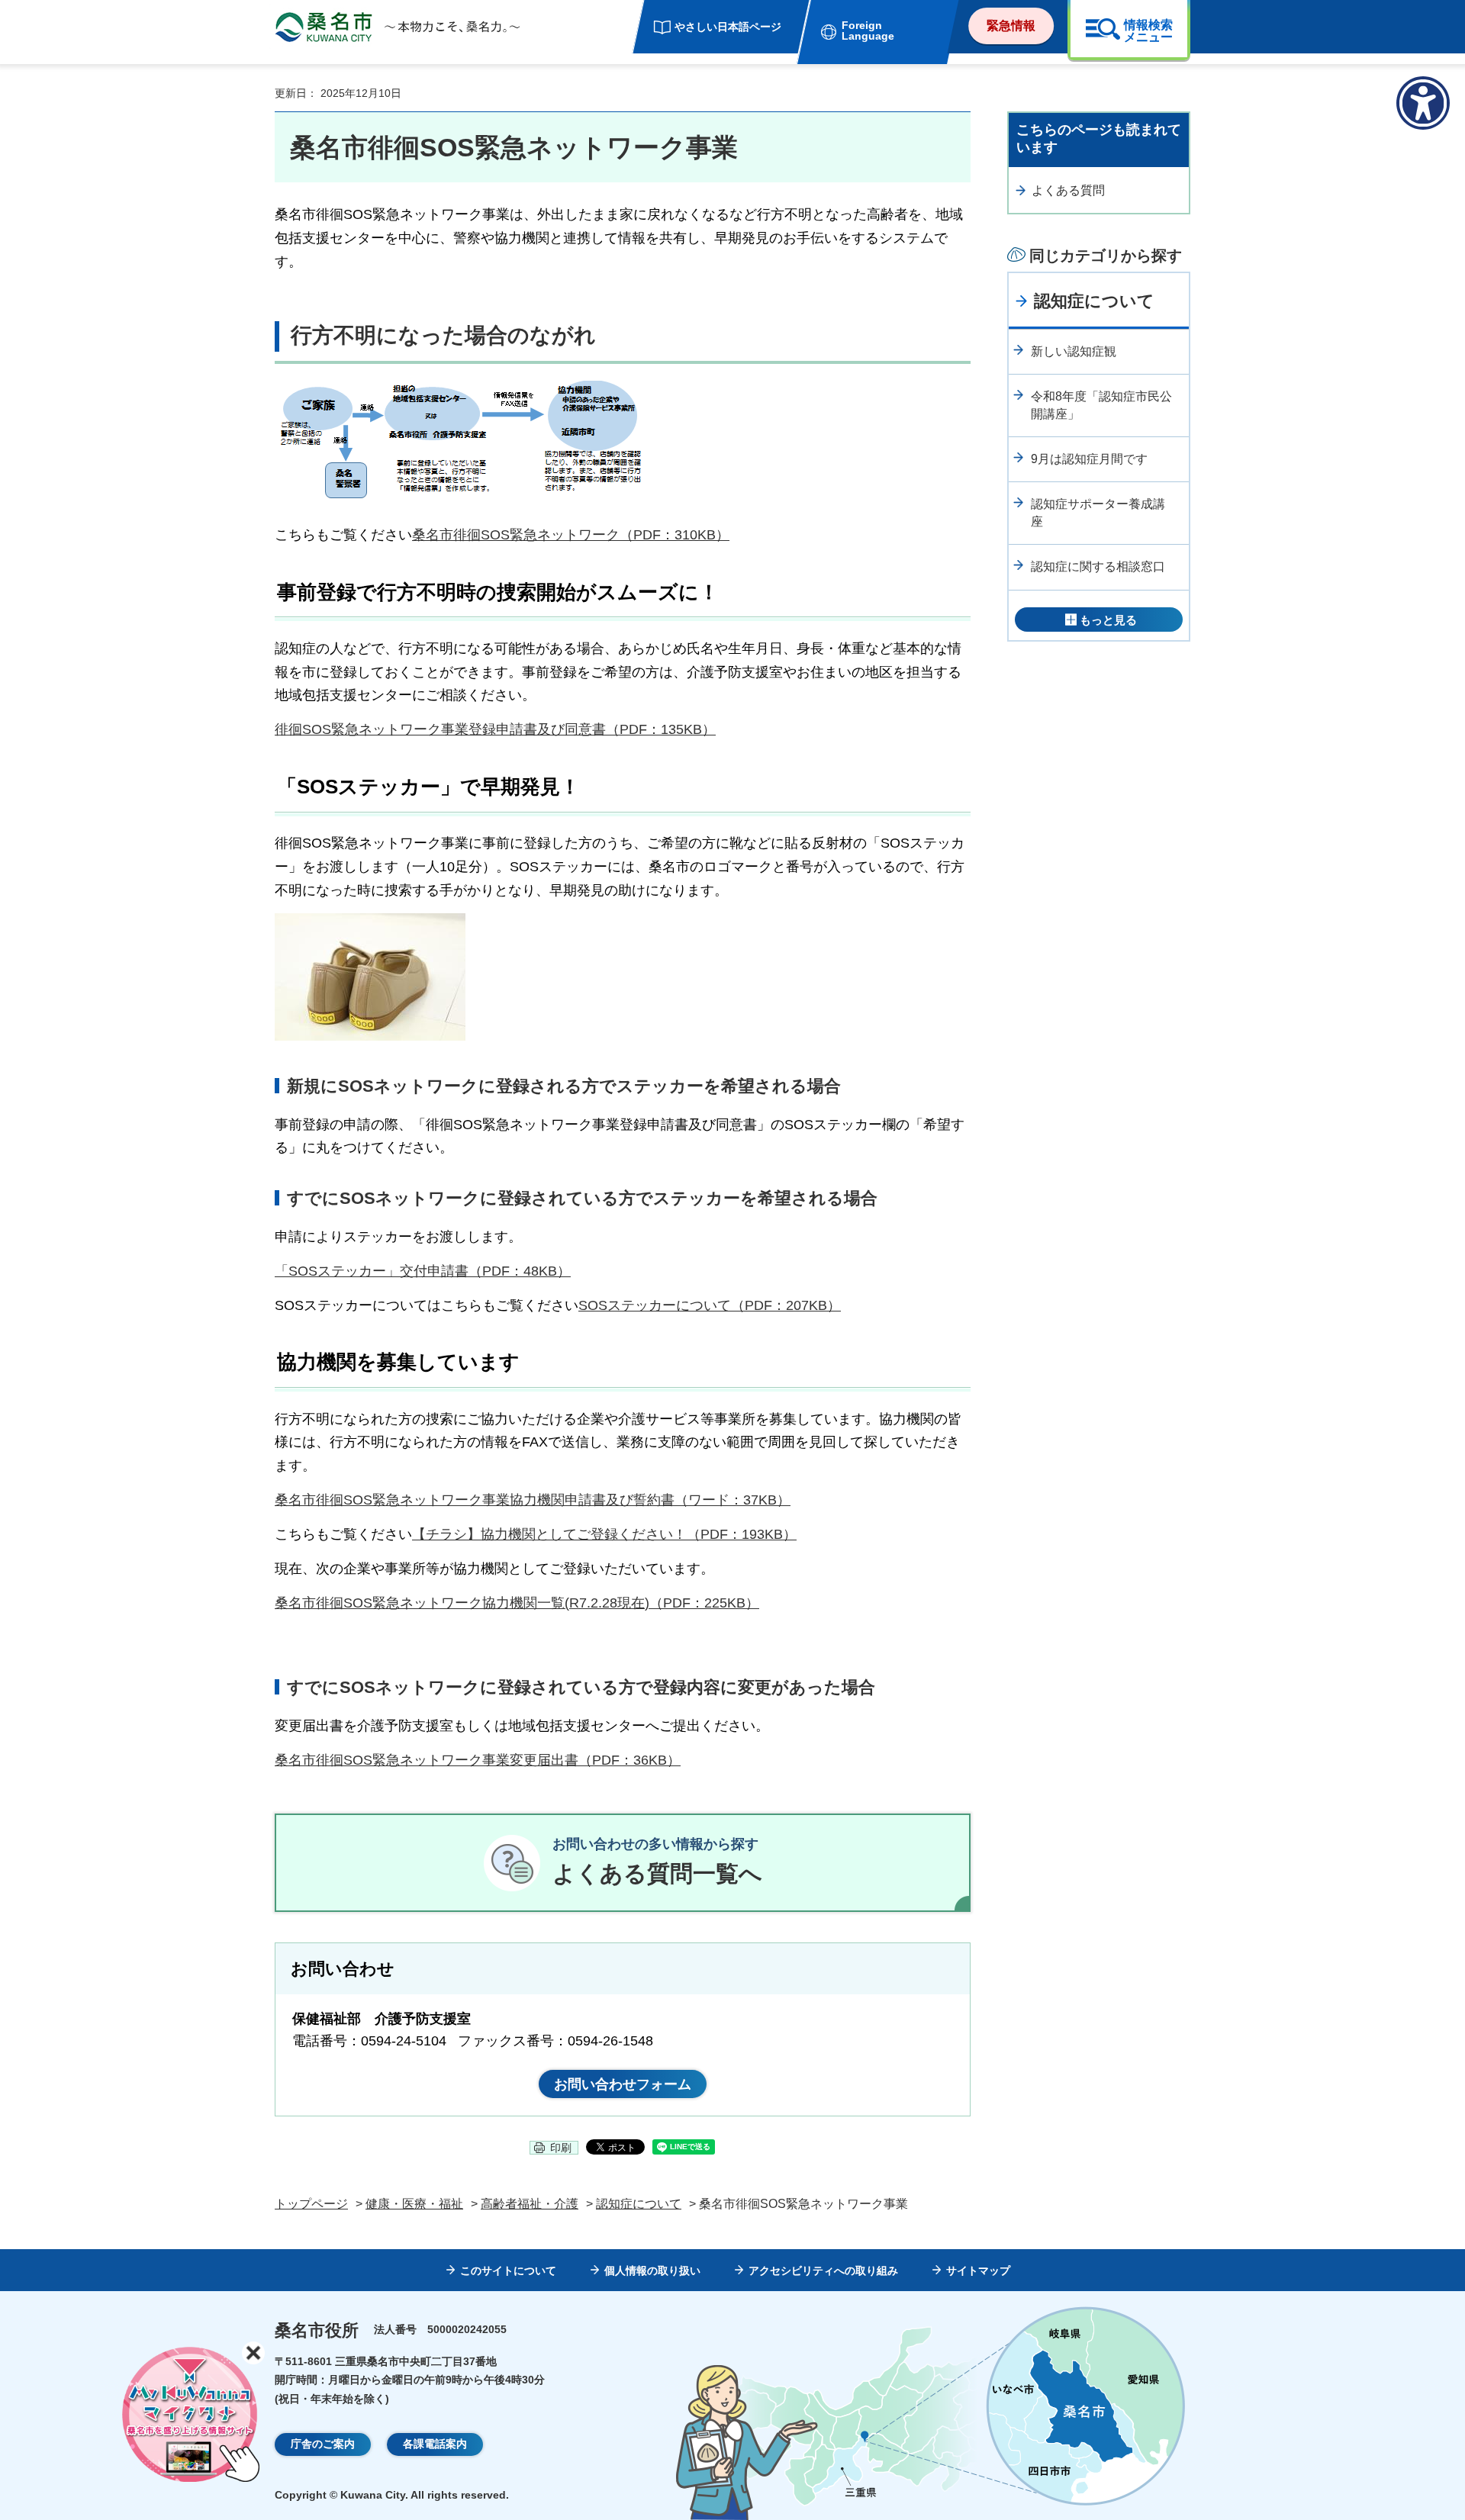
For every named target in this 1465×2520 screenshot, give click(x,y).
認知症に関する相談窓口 (1098, 566)
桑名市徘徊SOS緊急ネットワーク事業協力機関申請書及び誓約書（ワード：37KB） (533, 1500)
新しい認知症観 (1074, 351)
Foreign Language (868, 31)
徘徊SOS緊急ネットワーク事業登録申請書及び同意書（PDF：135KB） (495, 729)
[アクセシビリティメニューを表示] (1423, 103)
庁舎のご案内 (323, 2444)
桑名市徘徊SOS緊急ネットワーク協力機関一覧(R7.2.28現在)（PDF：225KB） (517, 1603)
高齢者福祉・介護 (530, 2204)
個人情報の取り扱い (652, 2271)
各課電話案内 (435, 2444)
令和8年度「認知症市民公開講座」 (1101, 405)
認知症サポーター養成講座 (1098, 512)
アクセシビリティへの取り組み (823, 2271)
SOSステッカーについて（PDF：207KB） (710, 1305)
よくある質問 (1068, 190)
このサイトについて (508, 2271)
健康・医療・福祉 (414, 2204)
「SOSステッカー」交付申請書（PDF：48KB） (423, 1271)
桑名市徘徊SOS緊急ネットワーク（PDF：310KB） (571, 535)
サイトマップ (978, 2271)
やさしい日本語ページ (728, 27)
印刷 (561, 2148)
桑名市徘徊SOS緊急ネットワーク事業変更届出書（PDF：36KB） (478, 1760)
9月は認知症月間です (1089, 459)
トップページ (311, 2204)
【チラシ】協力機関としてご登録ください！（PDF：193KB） (604, 1534)
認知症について (1094, 301)
